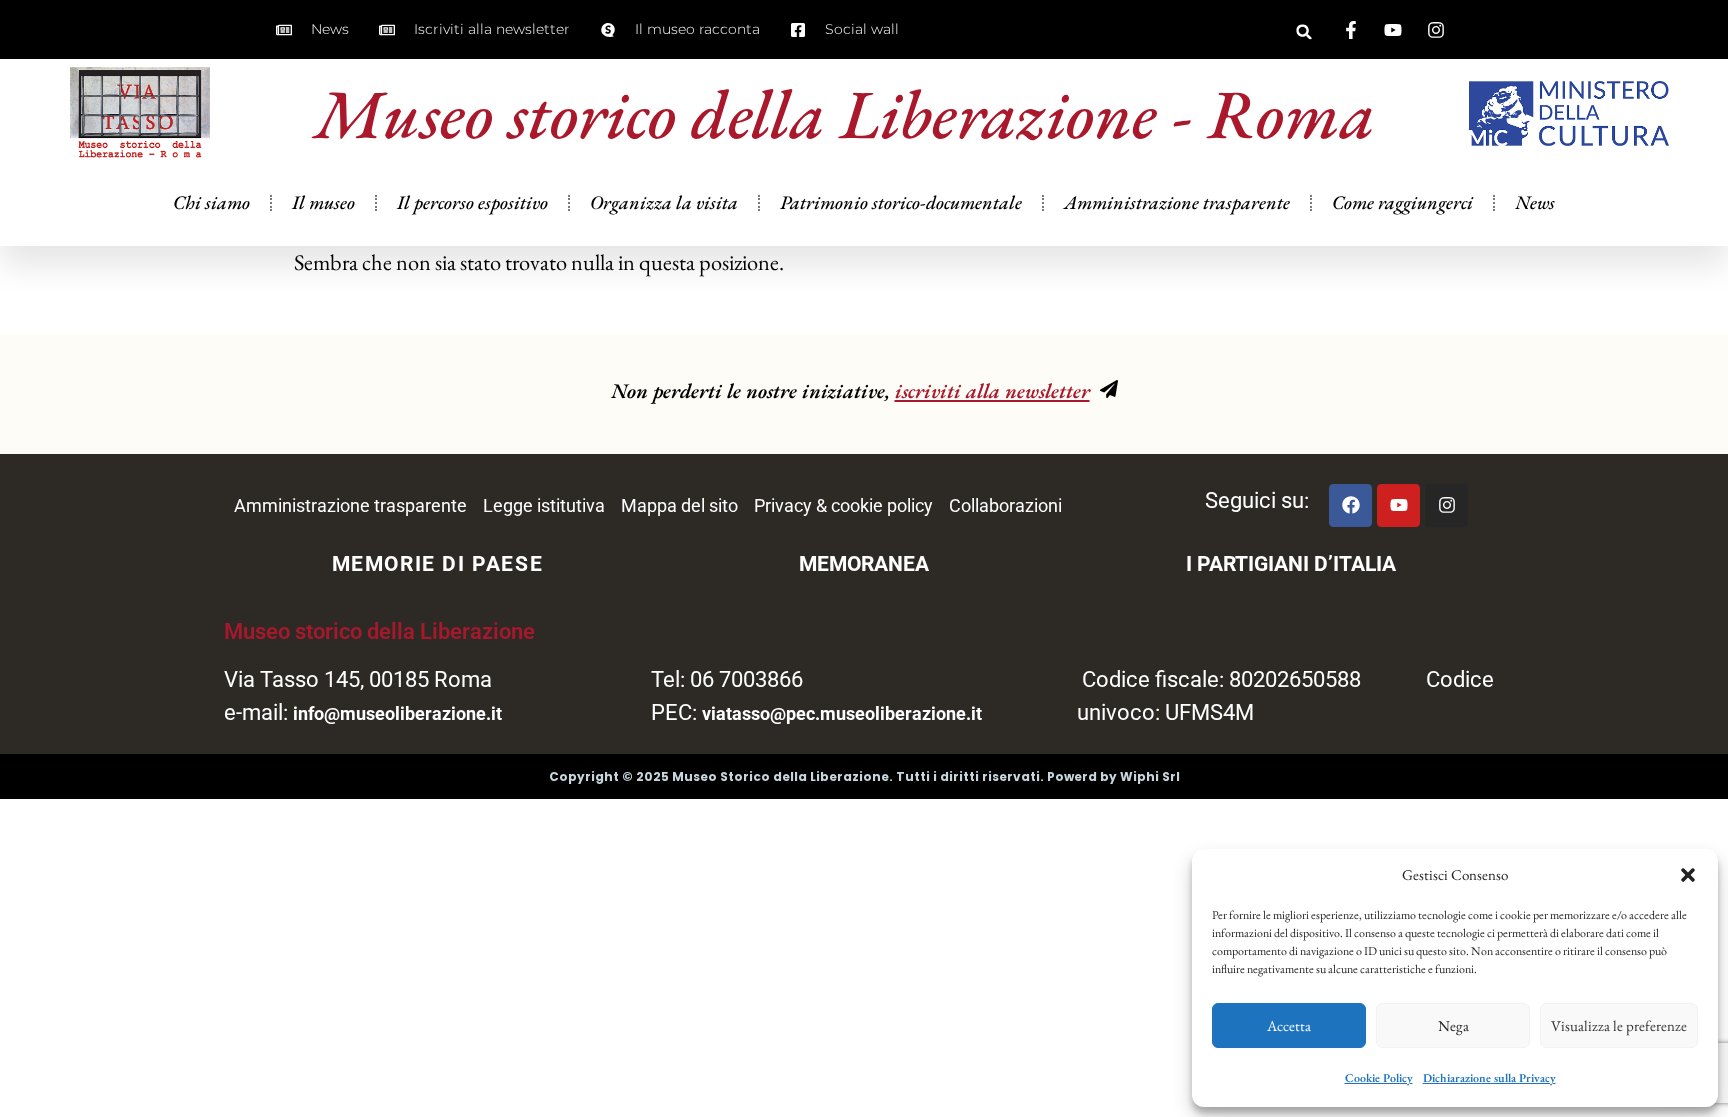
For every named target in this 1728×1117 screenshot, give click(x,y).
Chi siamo (211, 202)
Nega (1453, 1025)
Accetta (1289, 1025)
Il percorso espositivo (472, 202)
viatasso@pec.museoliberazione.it (842, 713)
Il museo (323, 202)
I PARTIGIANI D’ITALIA (1291, 564)
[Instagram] (1446, 505)
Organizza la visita (664, 202)
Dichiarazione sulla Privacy (1489, 1078)
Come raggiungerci (1402, 202)
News (1535, 202)
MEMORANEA (864, 564)
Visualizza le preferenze (1619, 1025)
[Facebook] (1350, 505)
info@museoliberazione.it (397, 713)
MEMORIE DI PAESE (438, 564)
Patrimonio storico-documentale (901, 202)
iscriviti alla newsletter (992, 390)
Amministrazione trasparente (1177, 202)
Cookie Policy (1379, 1078)
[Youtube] (1398, 505)
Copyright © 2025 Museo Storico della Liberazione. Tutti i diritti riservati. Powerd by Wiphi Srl (864, 776)
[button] (1688, 875)
